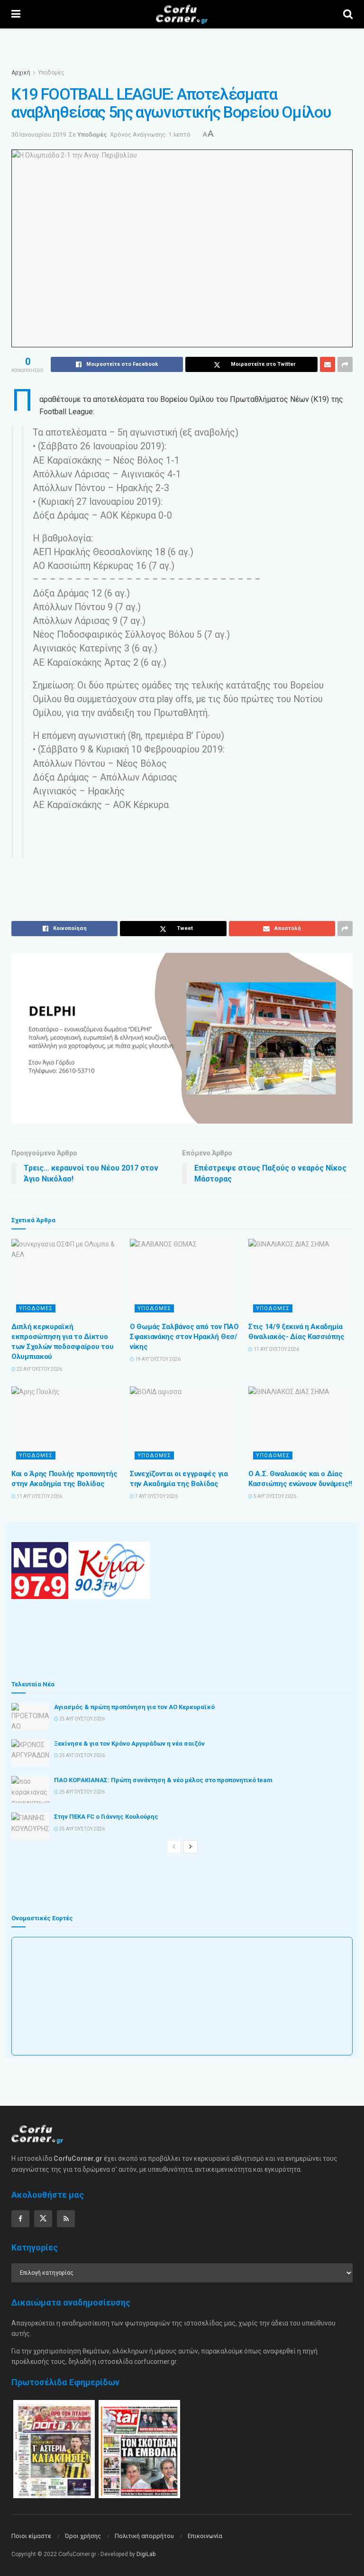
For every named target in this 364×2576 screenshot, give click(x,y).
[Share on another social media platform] (345, 364)
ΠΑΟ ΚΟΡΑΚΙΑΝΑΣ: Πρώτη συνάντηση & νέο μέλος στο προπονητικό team (163, 1780)
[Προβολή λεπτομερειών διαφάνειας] (182, 1038)
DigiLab (146, 2554)
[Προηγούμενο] (174, 1847)
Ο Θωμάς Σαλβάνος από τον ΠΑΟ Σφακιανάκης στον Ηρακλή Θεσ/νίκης (184, 1337)
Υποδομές (51, 73)
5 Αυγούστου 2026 (274, 1496)
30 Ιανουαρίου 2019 (39, 135)
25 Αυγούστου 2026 (82, 1719)
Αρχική (21, 73)
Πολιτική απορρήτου (144, 2536)
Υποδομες (36, 1308)
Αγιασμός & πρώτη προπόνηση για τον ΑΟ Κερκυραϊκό (134, 1707)
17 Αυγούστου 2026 (276, 1349)
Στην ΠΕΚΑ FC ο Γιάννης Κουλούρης (106, 1817)
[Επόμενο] (191, 1847)
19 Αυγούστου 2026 (157, 1359)
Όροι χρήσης (83, 2536)
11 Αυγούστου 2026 (39, 1496)
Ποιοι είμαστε (31, 2536)
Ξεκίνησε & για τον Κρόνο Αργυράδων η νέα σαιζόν (129, 1744)
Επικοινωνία (205, 2536)
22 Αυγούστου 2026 (39, 1369)
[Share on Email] (328, 364)
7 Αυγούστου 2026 (156, 1496)
